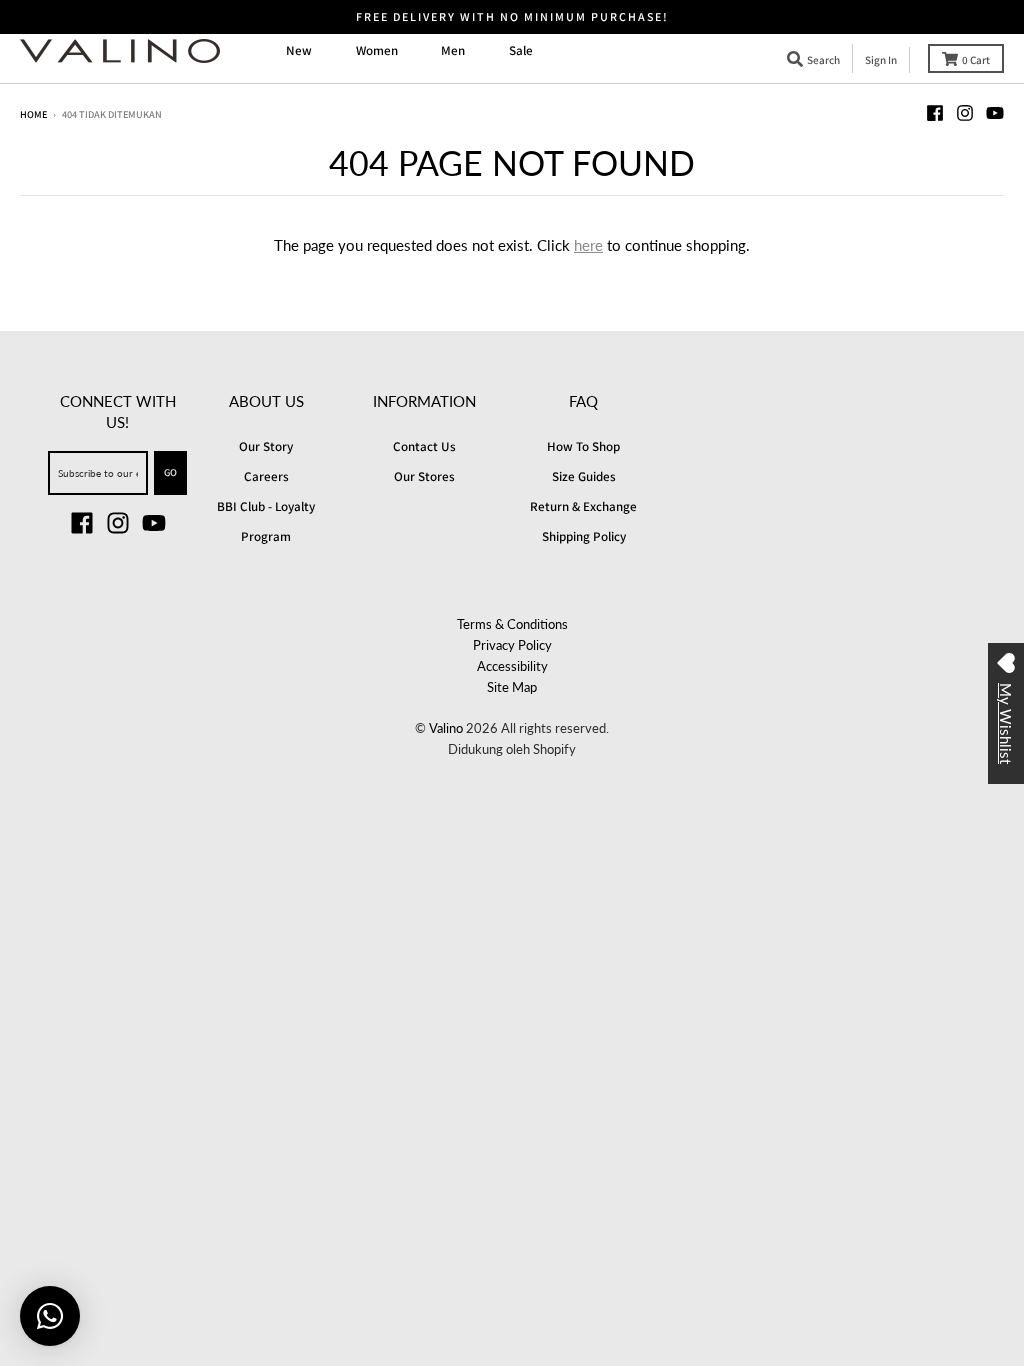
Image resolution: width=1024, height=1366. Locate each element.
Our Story (266, 446)
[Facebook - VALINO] (935, 113)
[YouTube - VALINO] (995, 113)
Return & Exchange (583, 506)
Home (33, 114)
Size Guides (584, 476)
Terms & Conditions (512, 624)
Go (170, 472)
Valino (446, 728)
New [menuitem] (299, 50)
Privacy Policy (512, 645)
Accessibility (512, 666)
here (588, 245)
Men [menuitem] (453, 50)
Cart (976, 60)
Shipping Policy (584, 536)
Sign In (881, 60)
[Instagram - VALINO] (965, 113)
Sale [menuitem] (521, 50)
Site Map (512, 687)
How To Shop (583, 446)
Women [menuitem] (377, 50)
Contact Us (424, 446)
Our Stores (424, 476)
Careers (266, 476)
